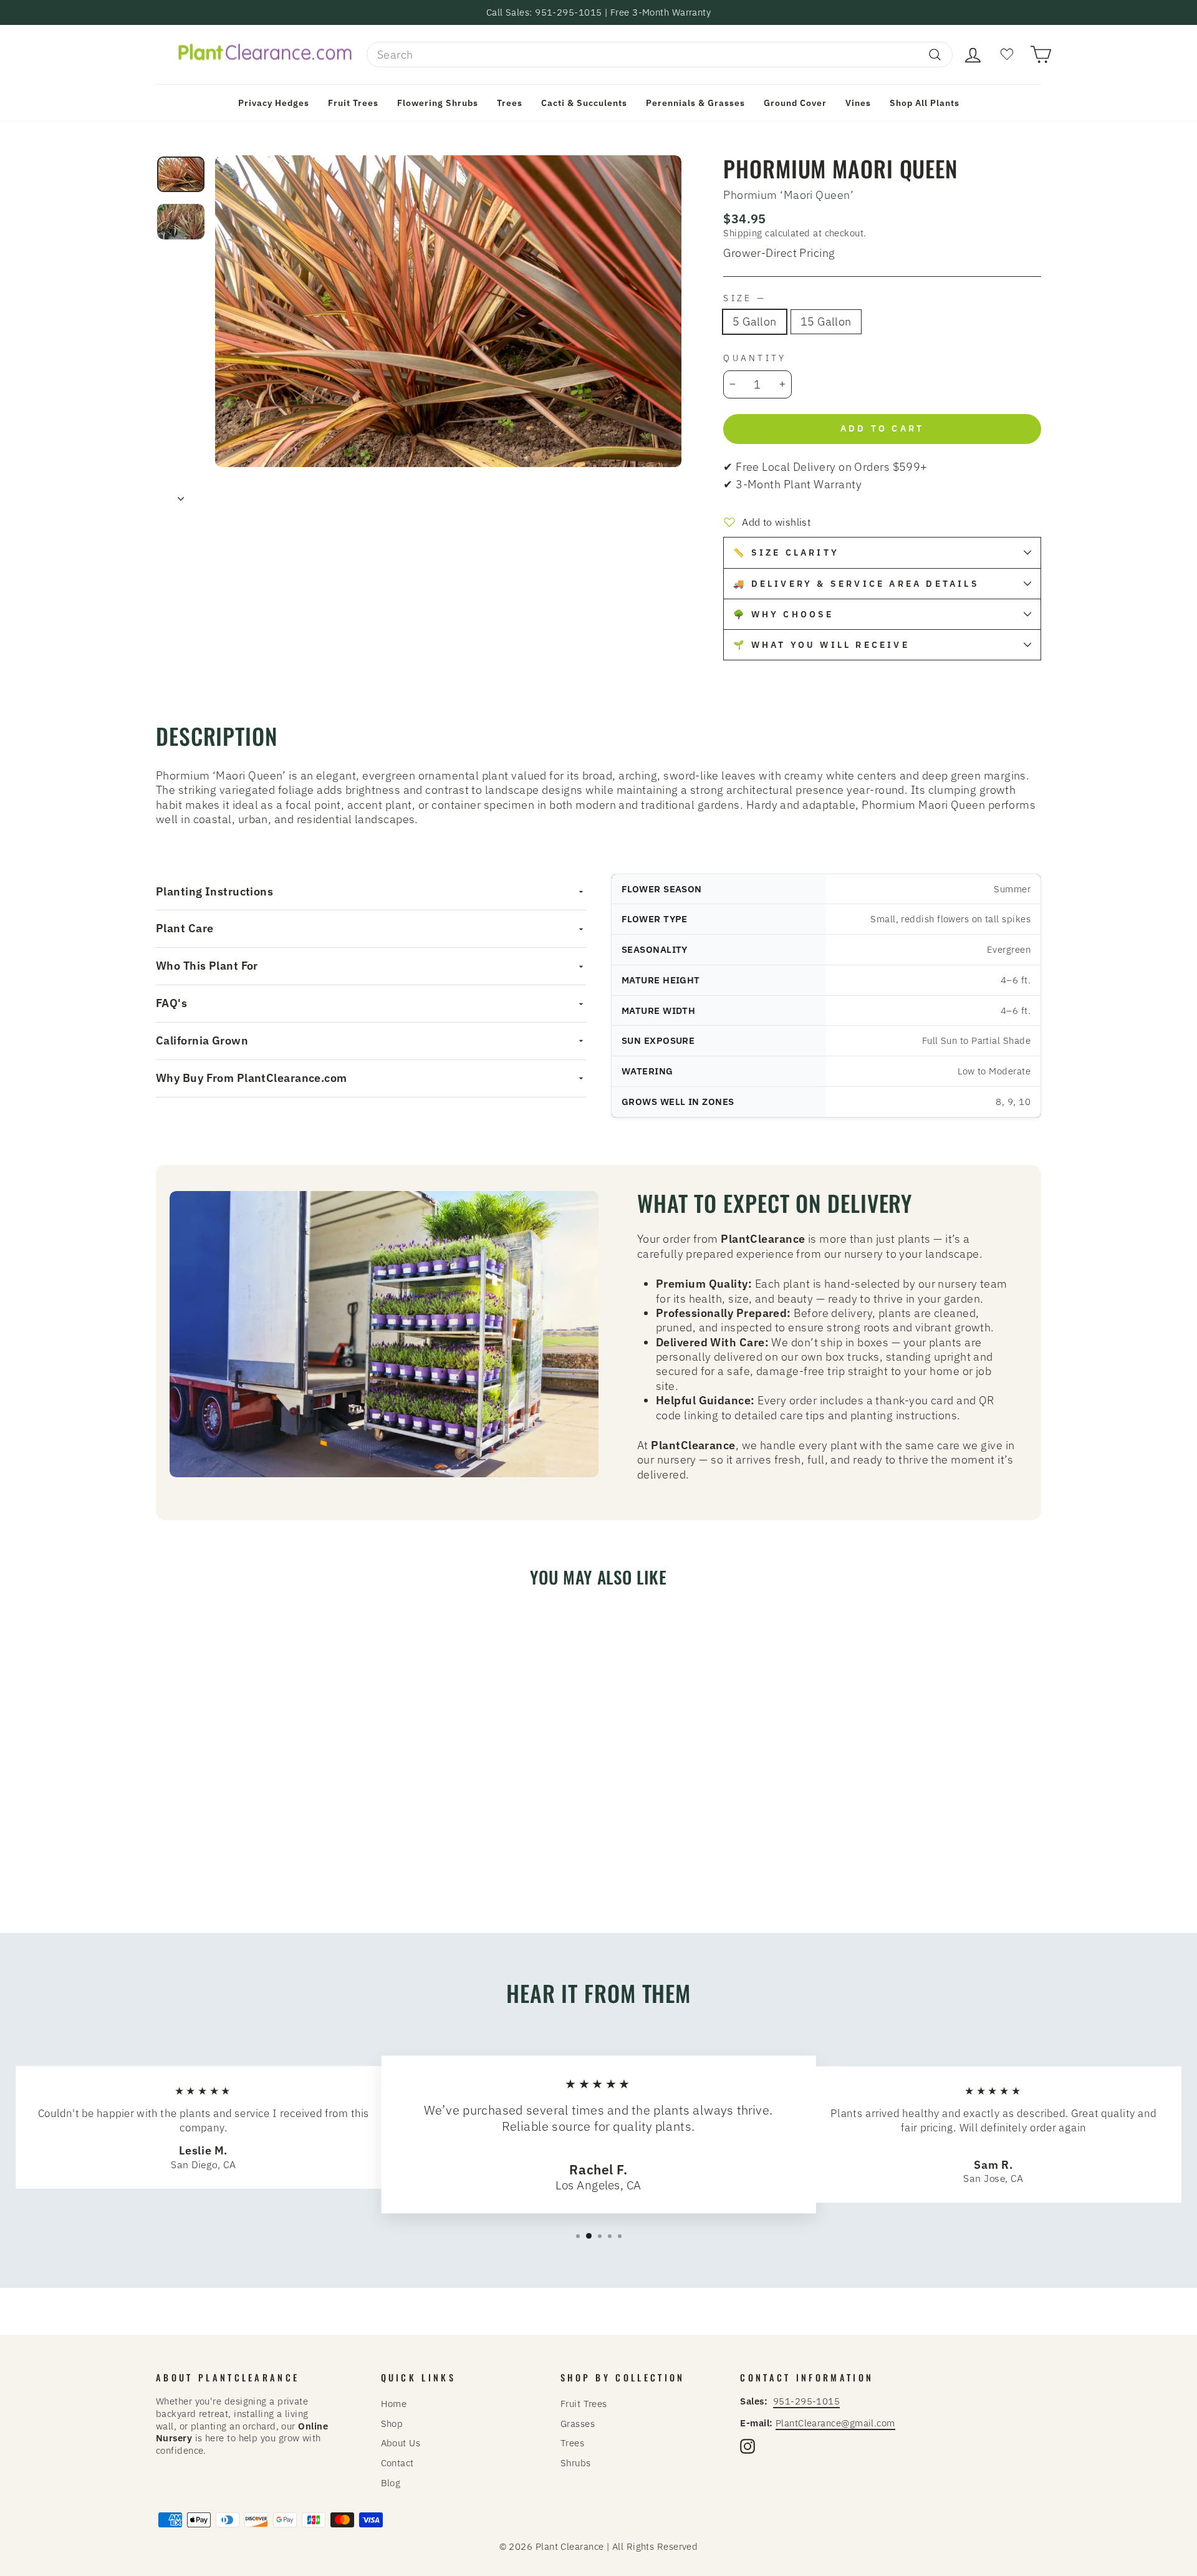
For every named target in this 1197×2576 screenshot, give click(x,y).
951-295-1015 (806, 2401)
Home (394, 2403)
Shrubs (576, 2463)
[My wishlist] (1007, 55)
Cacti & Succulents (584, 103)
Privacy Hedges (274, 103)
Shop (392, 2423)
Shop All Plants (925, 103)
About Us (401, 2443)
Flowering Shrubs (438, 103)
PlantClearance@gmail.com (835, 2423)
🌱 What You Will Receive (821, 645)
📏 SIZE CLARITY (786, 552)
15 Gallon (826, 321)
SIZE (743, 298)
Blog (391, 2482)
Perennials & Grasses (695, 103)
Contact (397, 2463)
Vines (858, 103)
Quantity (755, 358)
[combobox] (660, 55)
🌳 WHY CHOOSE (783, 614)
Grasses (578, 2423)
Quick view (262, 1815)
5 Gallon (755, 321)
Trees (510, 103)
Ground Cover (795, 103)
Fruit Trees (353, 103)
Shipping (743, 233)
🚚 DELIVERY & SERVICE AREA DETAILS (856, 584)
